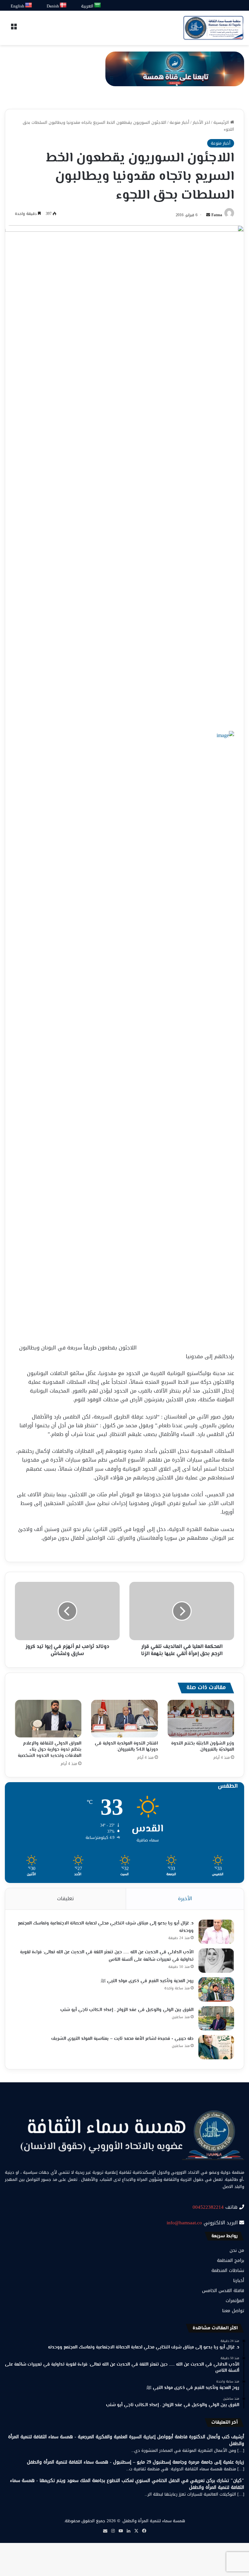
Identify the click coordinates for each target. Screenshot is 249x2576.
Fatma (217, 215)
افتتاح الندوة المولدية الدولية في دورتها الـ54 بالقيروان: (126, 1747)
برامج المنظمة (231, 2260)
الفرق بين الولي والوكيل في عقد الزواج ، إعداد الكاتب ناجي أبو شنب (127, 2010)
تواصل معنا (233, 2311)
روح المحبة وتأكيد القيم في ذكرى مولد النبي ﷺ (147, 1981)
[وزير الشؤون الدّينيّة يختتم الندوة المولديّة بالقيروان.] (201, 1719)
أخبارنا (239, 2281)
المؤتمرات (235, 2301)
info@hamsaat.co (184, 2223)
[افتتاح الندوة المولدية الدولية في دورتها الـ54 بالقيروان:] (124, 1719)
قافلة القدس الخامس (223, 2291)
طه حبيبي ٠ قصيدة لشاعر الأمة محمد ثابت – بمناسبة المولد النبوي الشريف (122, 2039)
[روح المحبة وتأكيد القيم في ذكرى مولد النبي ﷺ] (216, 1989)
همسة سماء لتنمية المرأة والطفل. (153, 2521)
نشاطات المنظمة (228, 2270)
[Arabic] (98, 5)
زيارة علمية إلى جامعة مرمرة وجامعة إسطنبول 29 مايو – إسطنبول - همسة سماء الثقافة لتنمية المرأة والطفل (136, 2462)
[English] (29, 5)
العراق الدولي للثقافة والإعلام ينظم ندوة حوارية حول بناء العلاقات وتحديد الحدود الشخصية (50, 1750)
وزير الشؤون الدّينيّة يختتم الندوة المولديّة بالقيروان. (203, 1747)
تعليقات (65, 1899)
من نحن (237, 2250)
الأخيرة (185, 1899)
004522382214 (208, 2207)
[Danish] (63, 5)
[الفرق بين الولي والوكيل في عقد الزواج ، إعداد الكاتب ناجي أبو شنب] (216, 2018)
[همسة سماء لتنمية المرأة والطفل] (213, 28)
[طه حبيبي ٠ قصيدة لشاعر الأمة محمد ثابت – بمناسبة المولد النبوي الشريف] (216, 2047)
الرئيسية (222, 122)
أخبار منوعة (179, 122)
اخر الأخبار (201, 122)
